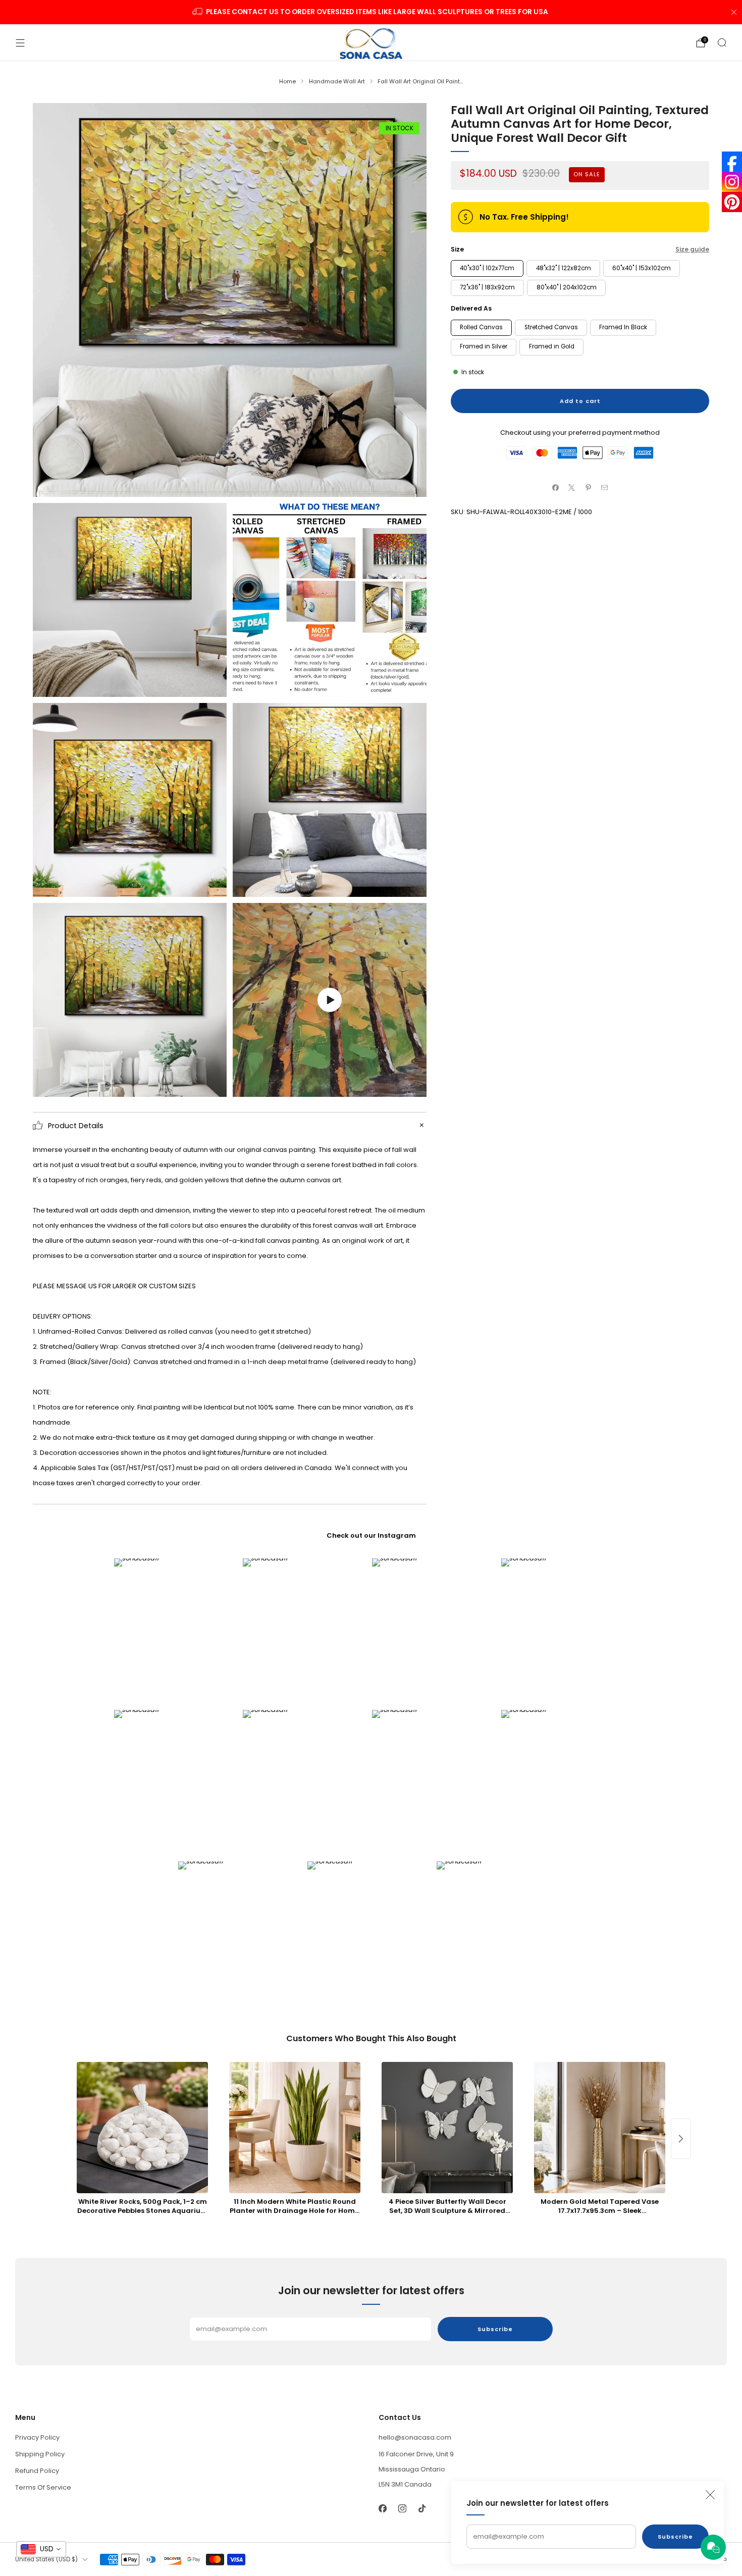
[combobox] (41, 2549)
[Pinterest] (732, 202)
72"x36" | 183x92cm (487, 287)
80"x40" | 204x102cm (567, 287)
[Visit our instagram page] (402, 2508)
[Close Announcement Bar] (734, 12)
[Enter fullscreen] (411, 1085)
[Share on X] (572, 487)
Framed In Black (623, 327)
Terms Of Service (43, 2487)
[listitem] (371, 12)
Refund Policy (37, 2471)
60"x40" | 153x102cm (642, 268)
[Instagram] (732, 182)
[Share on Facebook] (556, 487)
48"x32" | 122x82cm (564, 268)
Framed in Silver (484, 346)
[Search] (722, 42)
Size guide (692, 249)
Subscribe (675, 2537)
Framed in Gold (552, 346)
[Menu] (20, 43)
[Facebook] (732, 162)
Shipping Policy (40, 2454)
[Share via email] (605, 487)
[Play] (330, 1000)
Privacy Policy (37, 2437)
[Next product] (681, 2139)
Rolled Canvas (481, 327)
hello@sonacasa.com (415, 2437)
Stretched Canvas (551, 327)
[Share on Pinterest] (589, 487)
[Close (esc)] (710, 2495)
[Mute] (391, 1085)
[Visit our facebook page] (382, 2508)
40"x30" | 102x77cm (487, 268)
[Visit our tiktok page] (422, 2508)
